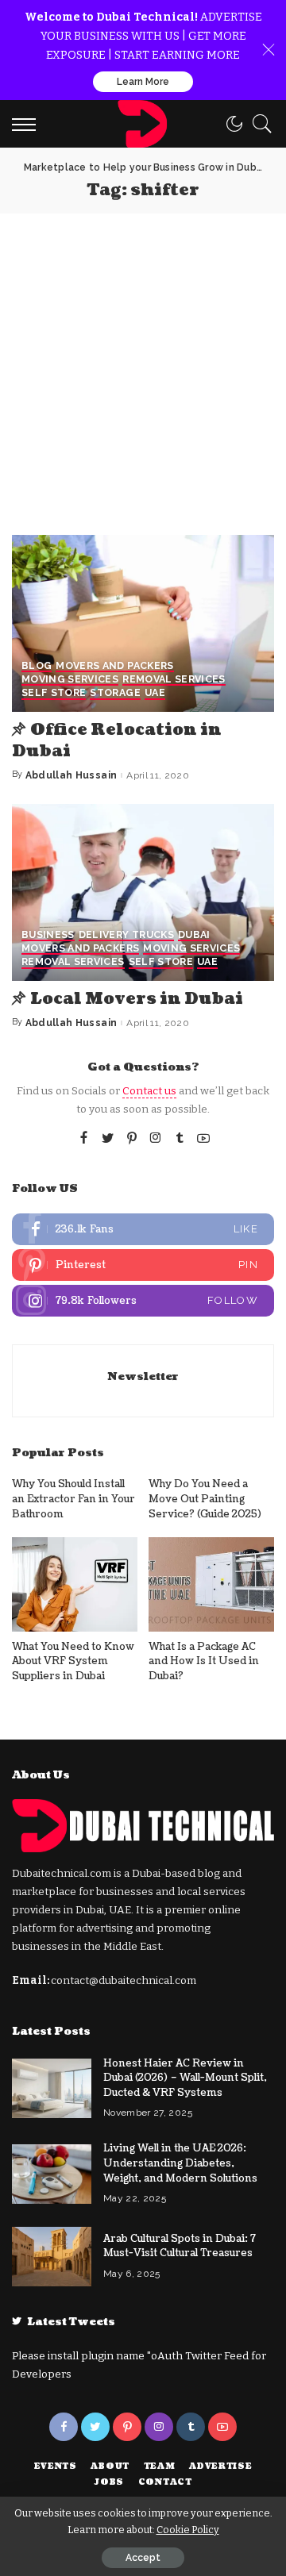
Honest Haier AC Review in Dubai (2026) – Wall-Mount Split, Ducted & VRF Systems (185, 2078)
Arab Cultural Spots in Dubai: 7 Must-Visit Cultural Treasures (180, 2246)
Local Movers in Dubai (137, 999)
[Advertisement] (143, 364)
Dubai (194, 935)
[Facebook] (84, 1139)
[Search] (258, 124)
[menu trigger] (28, 124)
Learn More (143, 82)
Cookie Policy (188, 2530)
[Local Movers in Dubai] (143, 892)
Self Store (54, 693)
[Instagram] (156, 1139)
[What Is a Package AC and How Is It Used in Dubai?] (211, 1584)
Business (48, 935)
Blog (37, 666)
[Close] (269, 50)
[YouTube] (203, 1139)
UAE (155, 693)
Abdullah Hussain (71, 775)
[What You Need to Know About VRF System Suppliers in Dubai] (75, 1584)
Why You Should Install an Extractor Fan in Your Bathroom (73, 1499)
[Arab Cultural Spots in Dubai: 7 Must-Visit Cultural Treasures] (52, 2257)
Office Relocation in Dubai (117, 741)
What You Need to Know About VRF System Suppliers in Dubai (73, 1661)
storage (115, 693)
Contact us (149, 1091)
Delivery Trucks (126, 935)
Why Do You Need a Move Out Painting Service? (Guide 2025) (205, 1499)
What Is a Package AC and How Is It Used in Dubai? (204, 1661)
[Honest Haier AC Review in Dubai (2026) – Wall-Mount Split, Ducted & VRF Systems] (52, 2088)
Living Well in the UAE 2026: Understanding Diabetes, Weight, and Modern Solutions (180, 2163)
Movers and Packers (114, 666)
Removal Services (174, 680)
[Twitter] (108, 1139)
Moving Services (70, 680)
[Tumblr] (180, 1139)
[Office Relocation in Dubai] (143, 623)
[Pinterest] (132, 1139)
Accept (143, 2558)
